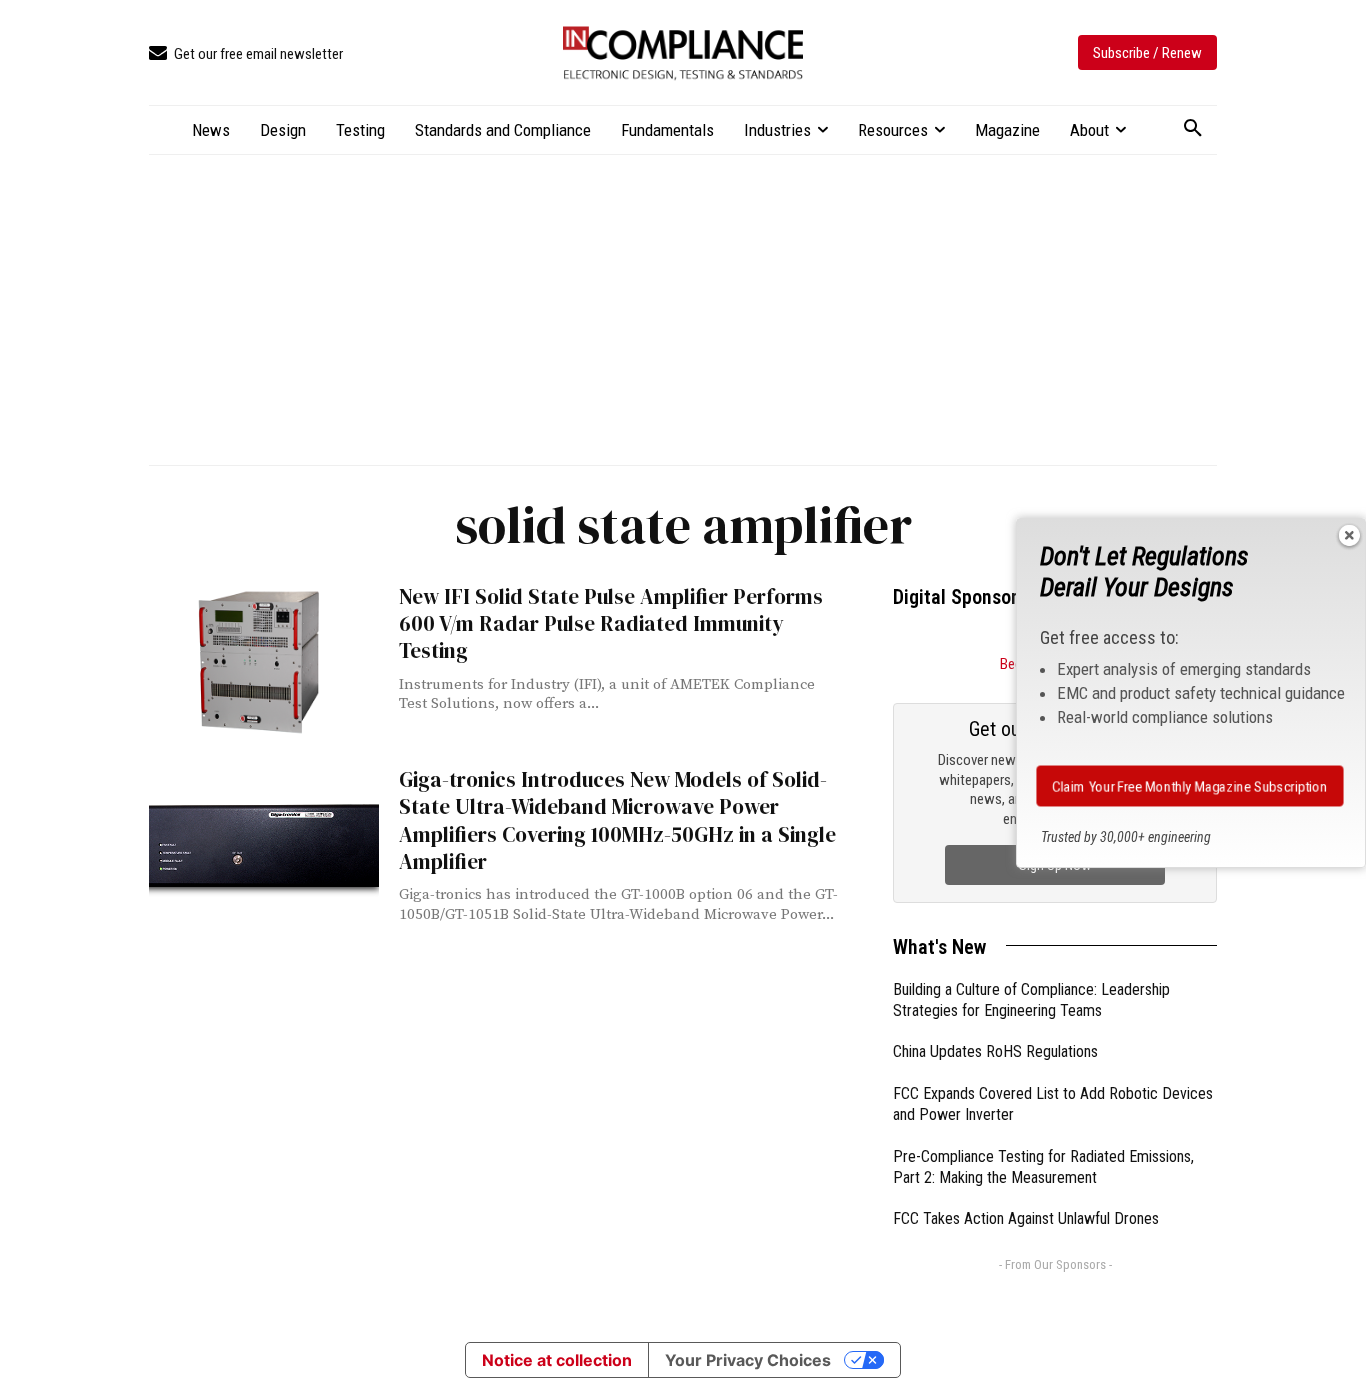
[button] (1193, 129)
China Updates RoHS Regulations (995, 1051)
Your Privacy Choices (748, 1360)
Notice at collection (557, 1360)
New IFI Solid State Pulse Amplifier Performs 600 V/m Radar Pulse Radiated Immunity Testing (611, 624)
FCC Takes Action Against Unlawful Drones (1026, 1218)
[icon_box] (246, 54)
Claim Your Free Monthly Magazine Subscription (1189, 786)
